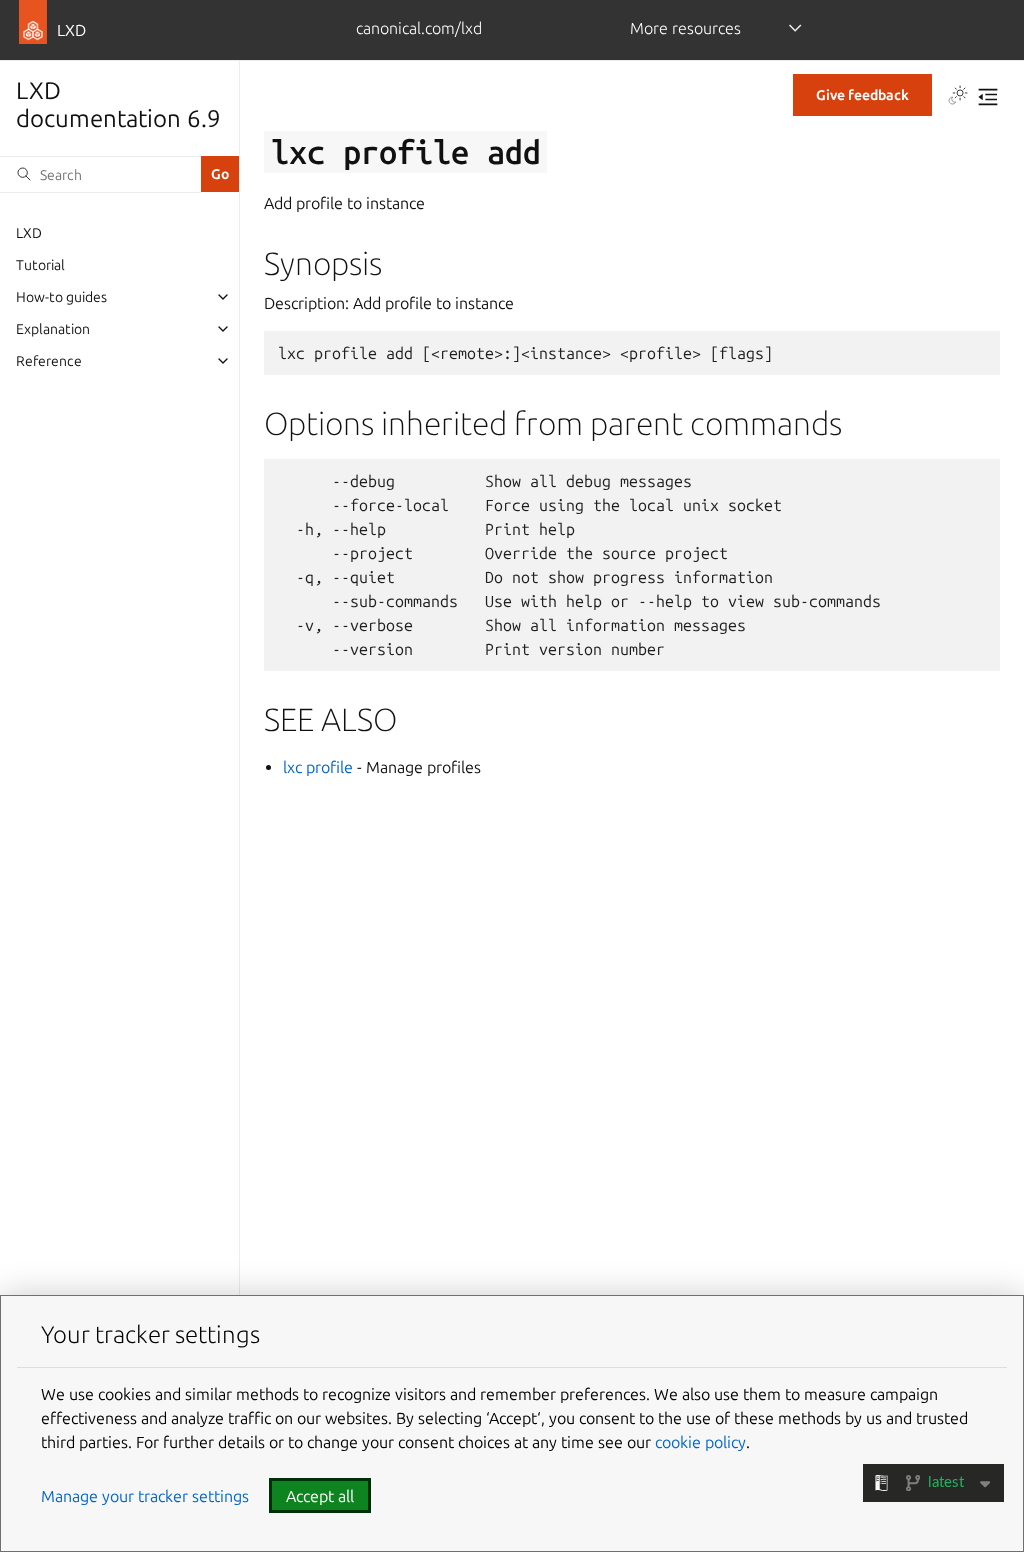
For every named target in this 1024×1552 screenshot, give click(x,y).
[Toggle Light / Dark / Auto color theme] (958, 97)
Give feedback (862, 95)
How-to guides (61, 297)
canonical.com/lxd (419, 28)
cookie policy (700, 1442)
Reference (49, 361)
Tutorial (40, 265)
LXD (29, 233)
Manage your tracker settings (145, 1496)
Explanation (53, 329)
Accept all (320, 1496)
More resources (685, 28)
